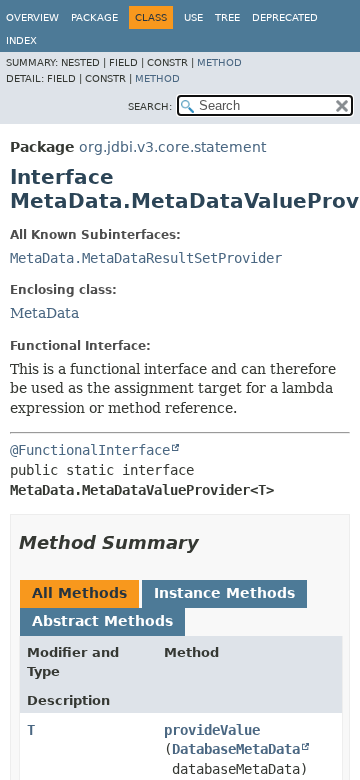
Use (193, 17)
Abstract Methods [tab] (102, 621)
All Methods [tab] (79, 593)
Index (21, 40)
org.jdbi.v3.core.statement (172, 147)
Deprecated (285, 17)
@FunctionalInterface (90, 450)
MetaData (44, 313)
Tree (227, 17)
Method (219, 62)
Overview (32, 17)
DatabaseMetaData (236, 749)
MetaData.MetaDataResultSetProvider (146, 258)
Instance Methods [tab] (224, 593)
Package (94, 17)
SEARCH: (150, 106)
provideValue (212, 730)
